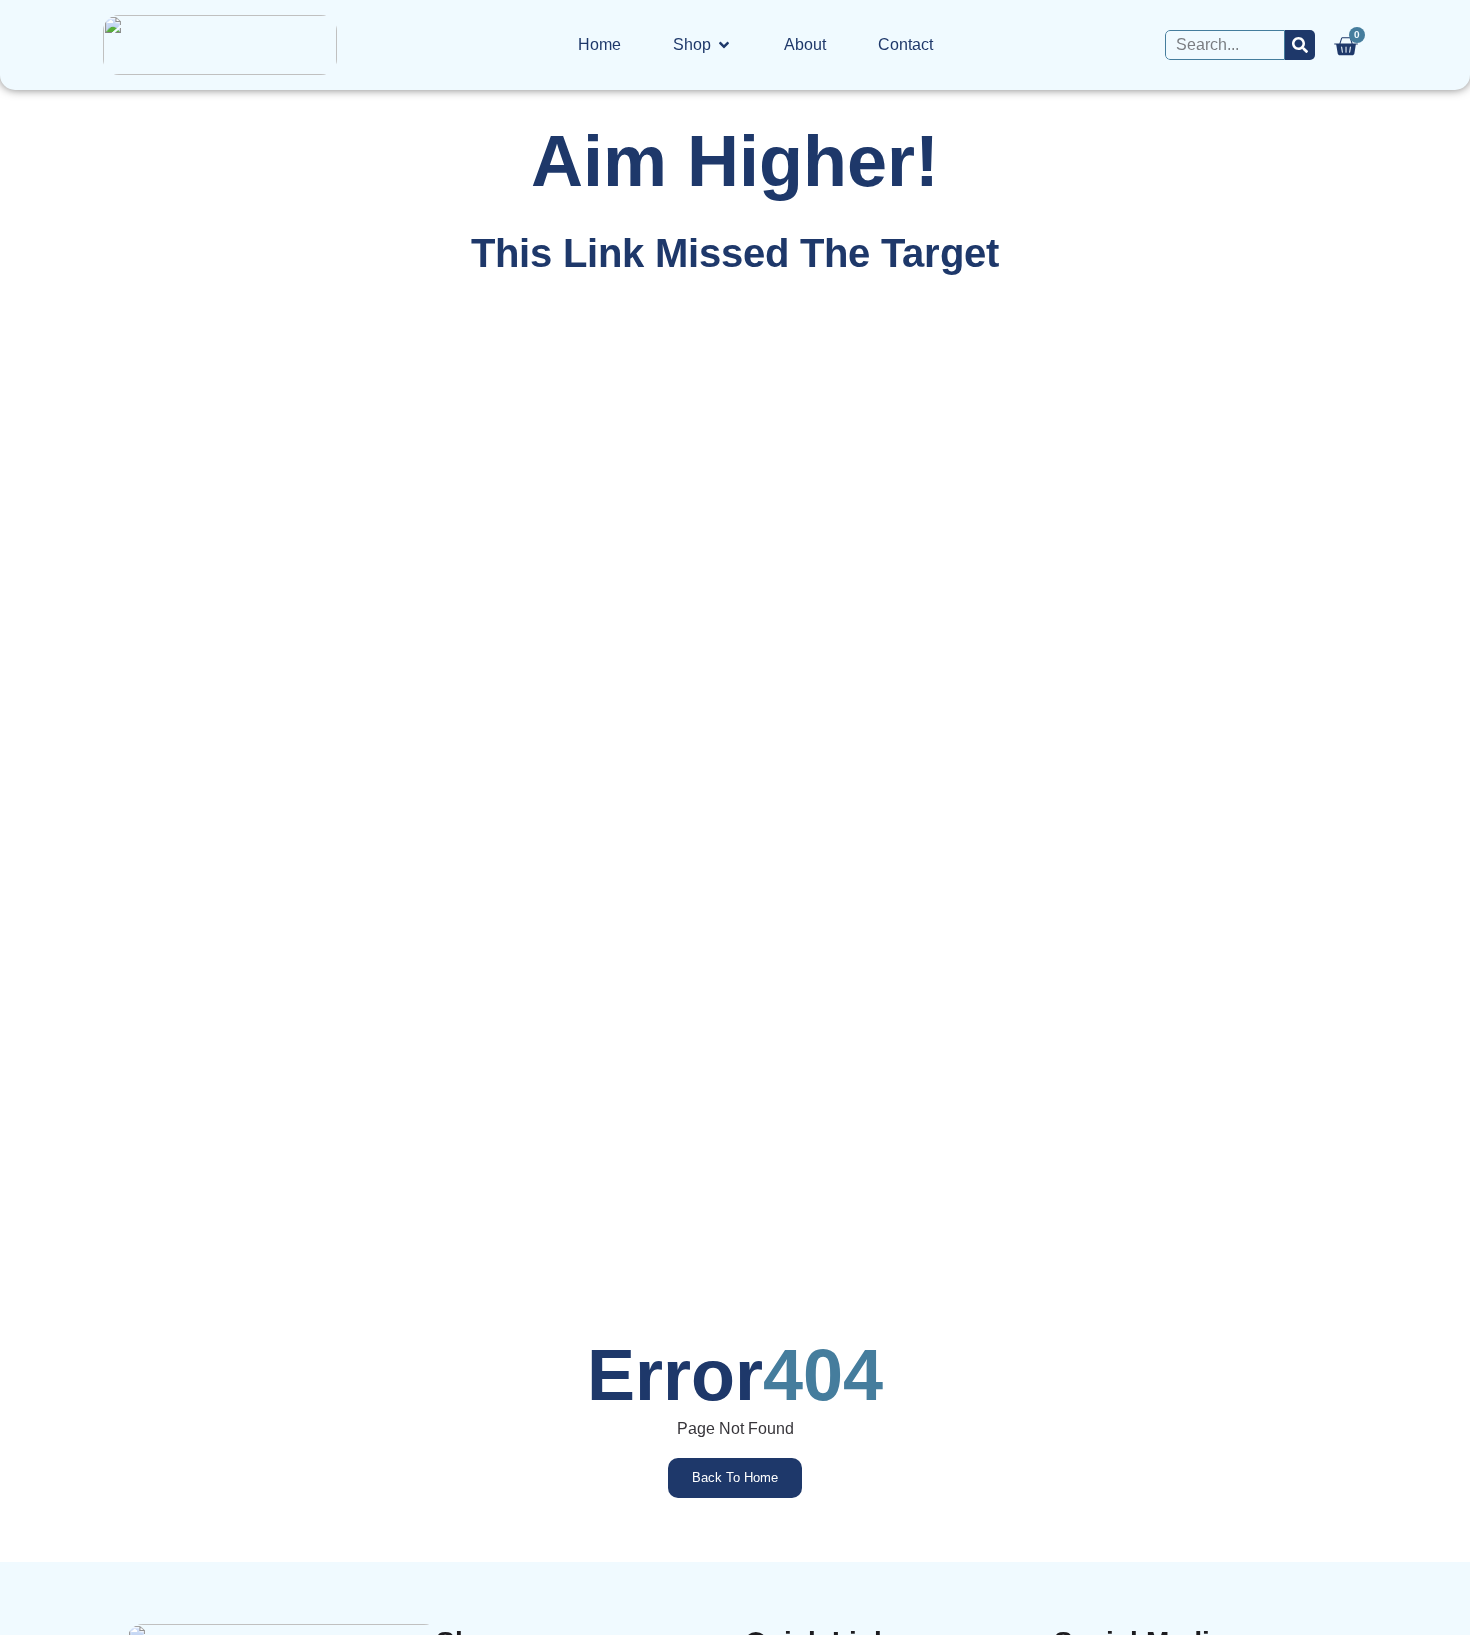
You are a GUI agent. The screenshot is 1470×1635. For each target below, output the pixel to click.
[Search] (1300, 45)
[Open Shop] (724, 45)
